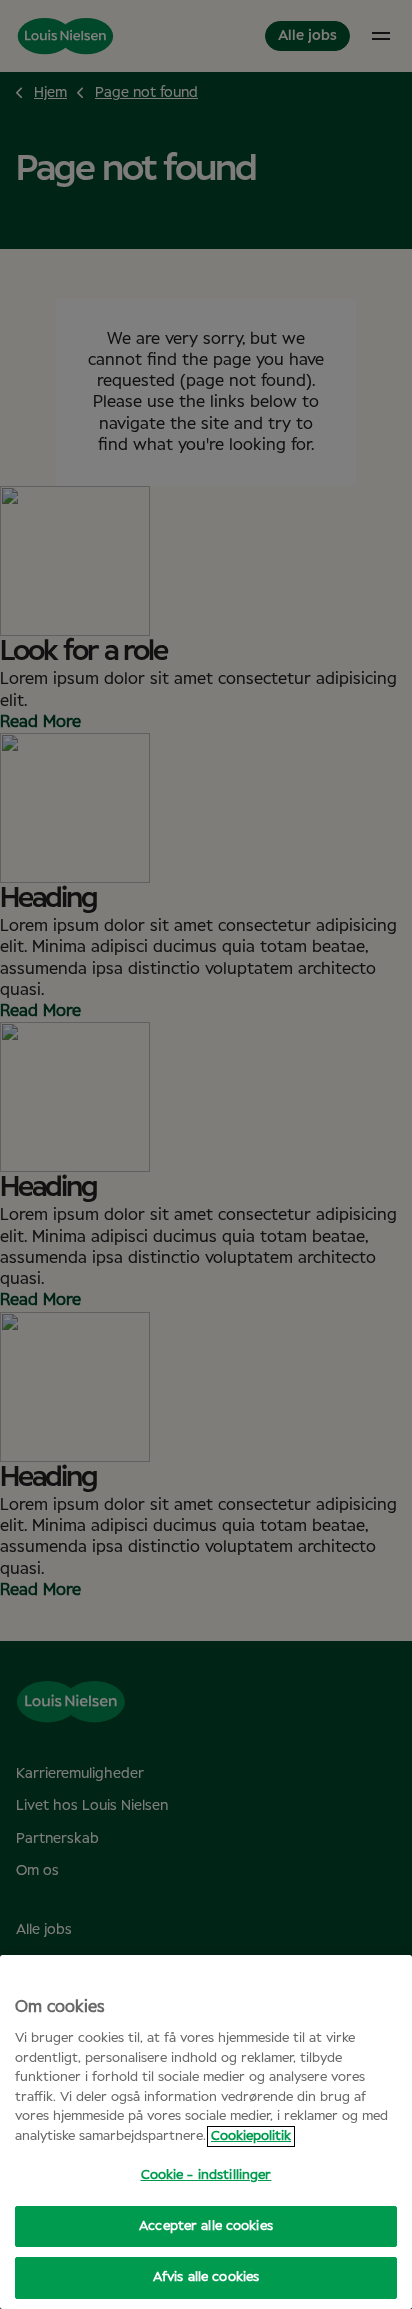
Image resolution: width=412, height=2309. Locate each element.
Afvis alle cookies (206, 2277)
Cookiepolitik (251, 2136)
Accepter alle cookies (206, 2226)
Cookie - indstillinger (206, 2175)
